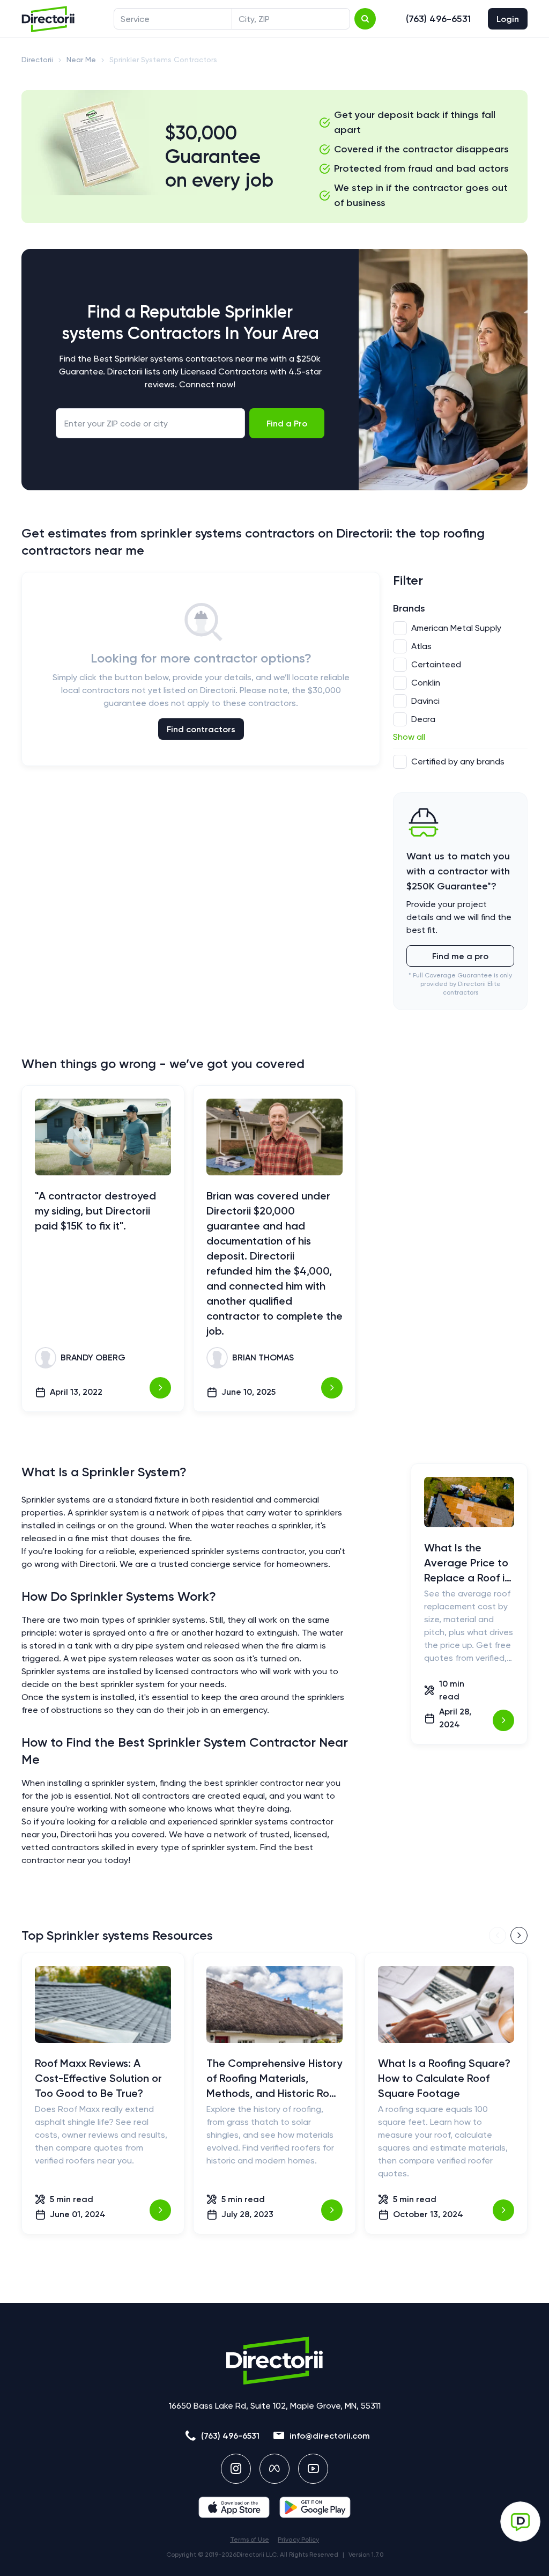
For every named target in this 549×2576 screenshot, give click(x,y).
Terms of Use (250, 2540)
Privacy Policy (298, 2540)
